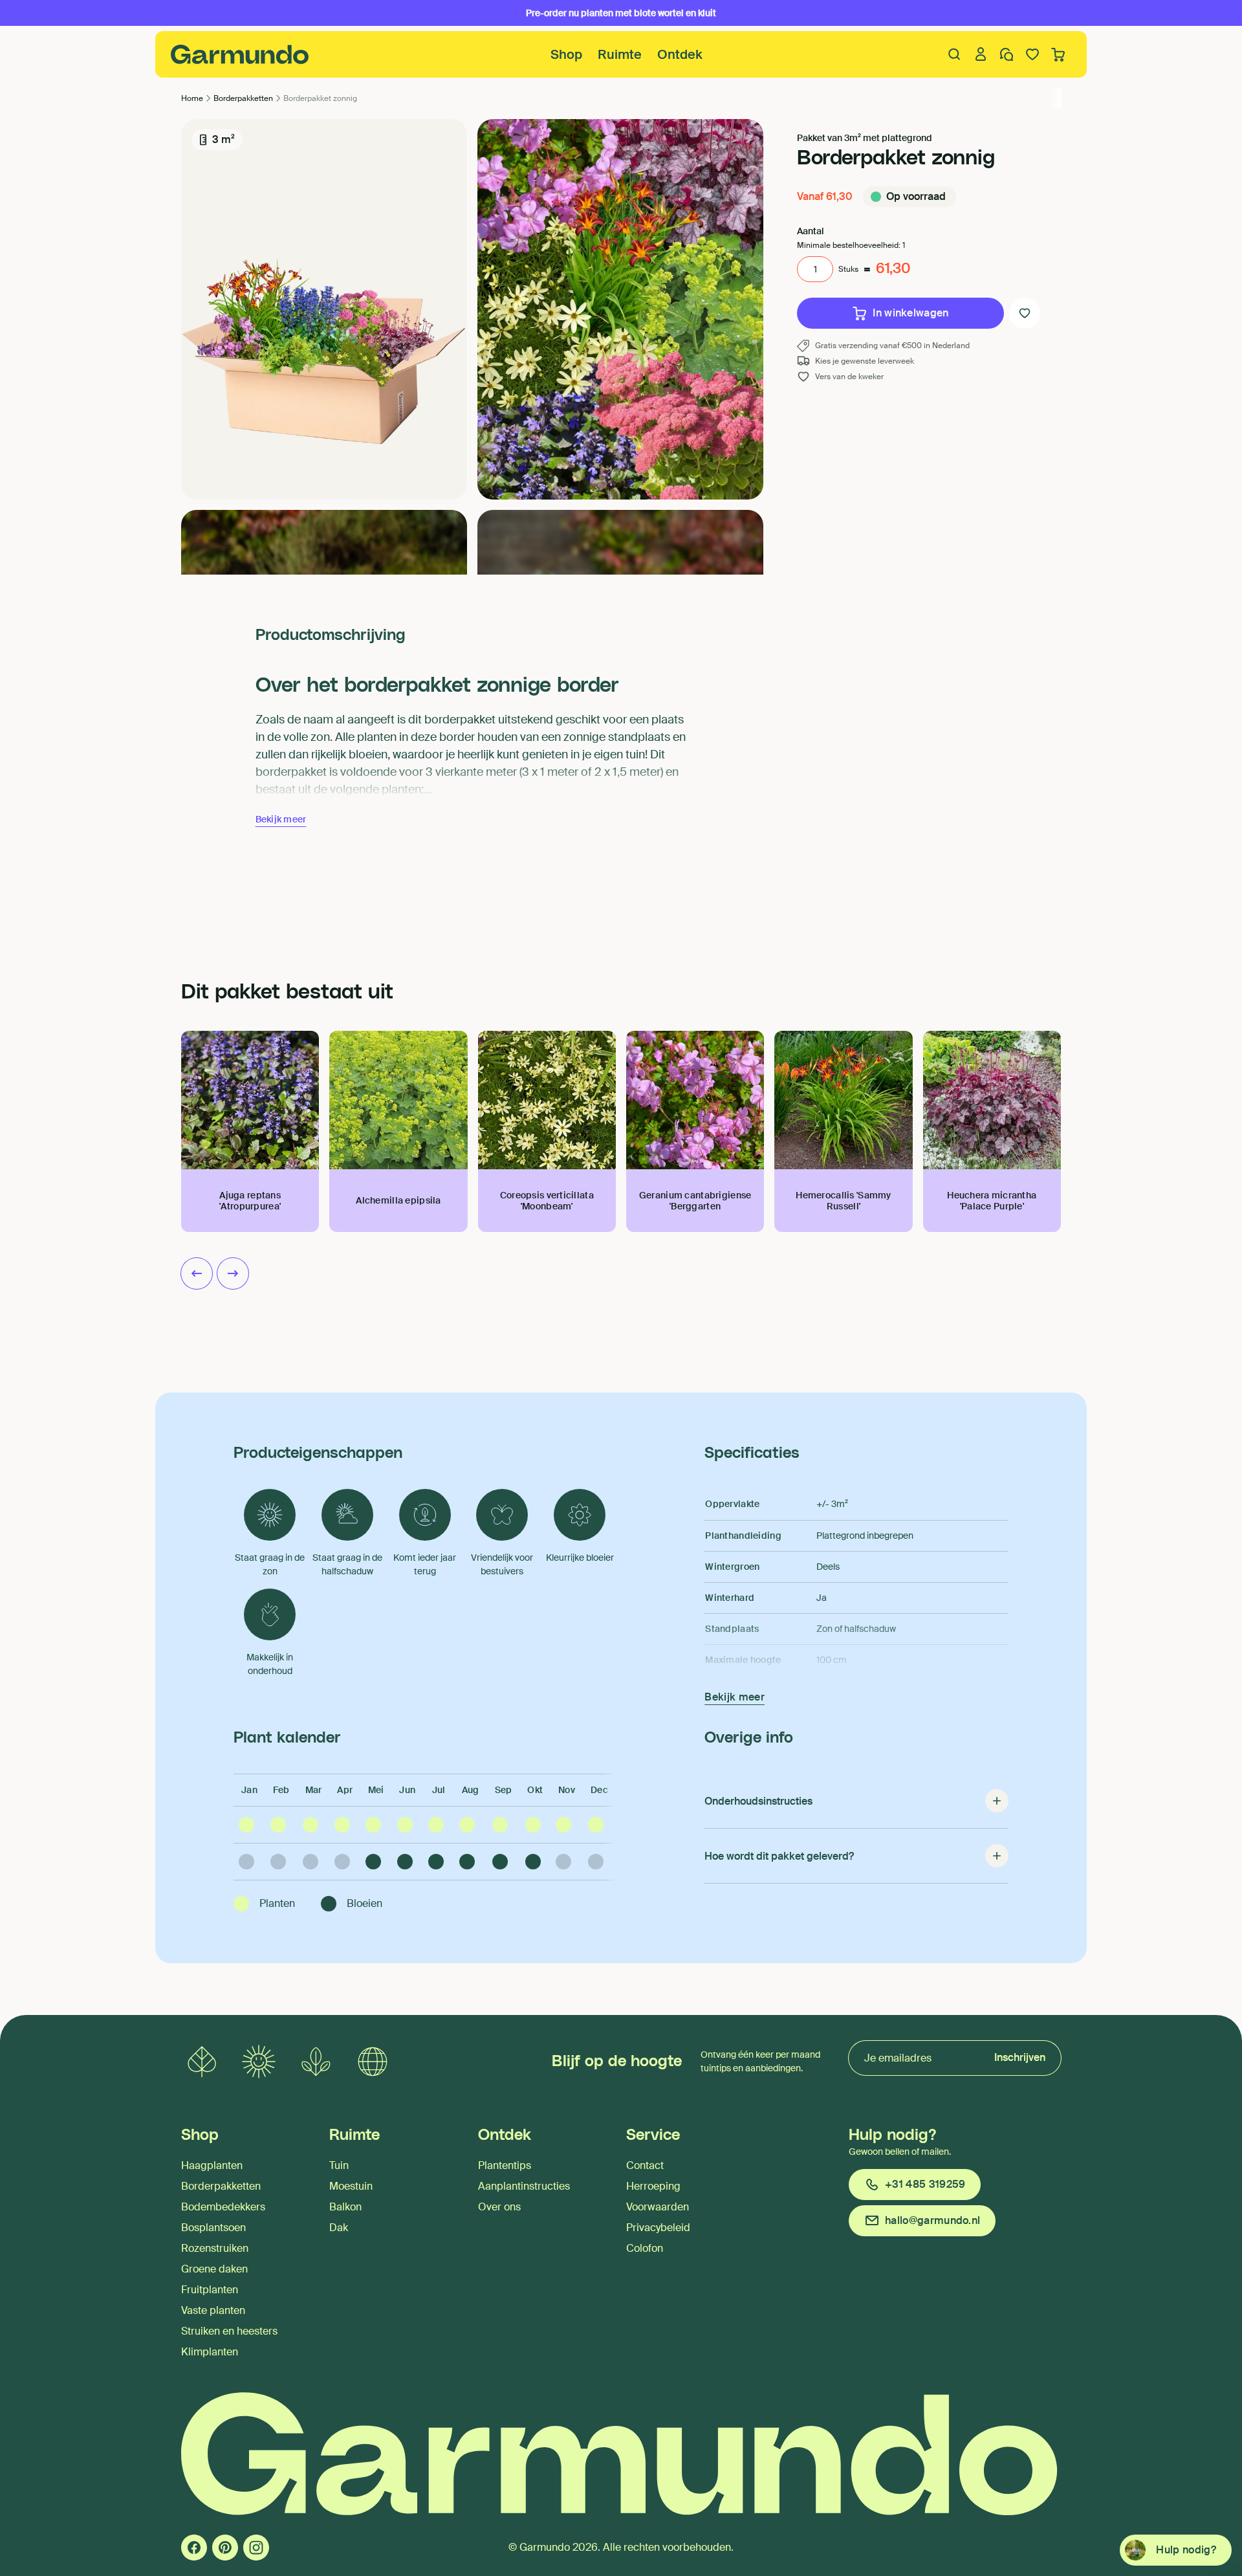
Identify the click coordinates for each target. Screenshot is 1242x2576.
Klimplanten (210, 2352)
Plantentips (505, 2165)
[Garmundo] (240, 54)
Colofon (645, 2248)
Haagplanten (212, 2165)
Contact (645, 2165)
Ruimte (620, 54)
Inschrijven (1020, 2057)
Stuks (848, 269)
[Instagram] (256, 2548)
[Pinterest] (225, 2548)
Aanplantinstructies (524, 2186)
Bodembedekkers (223, 2207)
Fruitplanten (210, 2290)
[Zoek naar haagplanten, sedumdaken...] (955, 54)
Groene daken (214, 2269)
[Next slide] (233, 1273)
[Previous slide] (197, 1273)
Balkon (345, 2207)
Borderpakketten (221, 2186)
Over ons (499, 2207)
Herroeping (653, 2186)
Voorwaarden (658, 2207)
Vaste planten (213, 2310)
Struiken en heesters (229, 2331)
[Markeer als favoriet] (1025, 313)
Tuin (339, 2165)
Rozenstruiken (215, 2248)
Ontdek (680, 54)
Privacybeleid (658, 2228)
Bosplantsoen (213, 2228)
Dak (339, 2228)
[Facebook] (194, 2548)
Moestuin (351, 2186)
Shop (566, 54)
